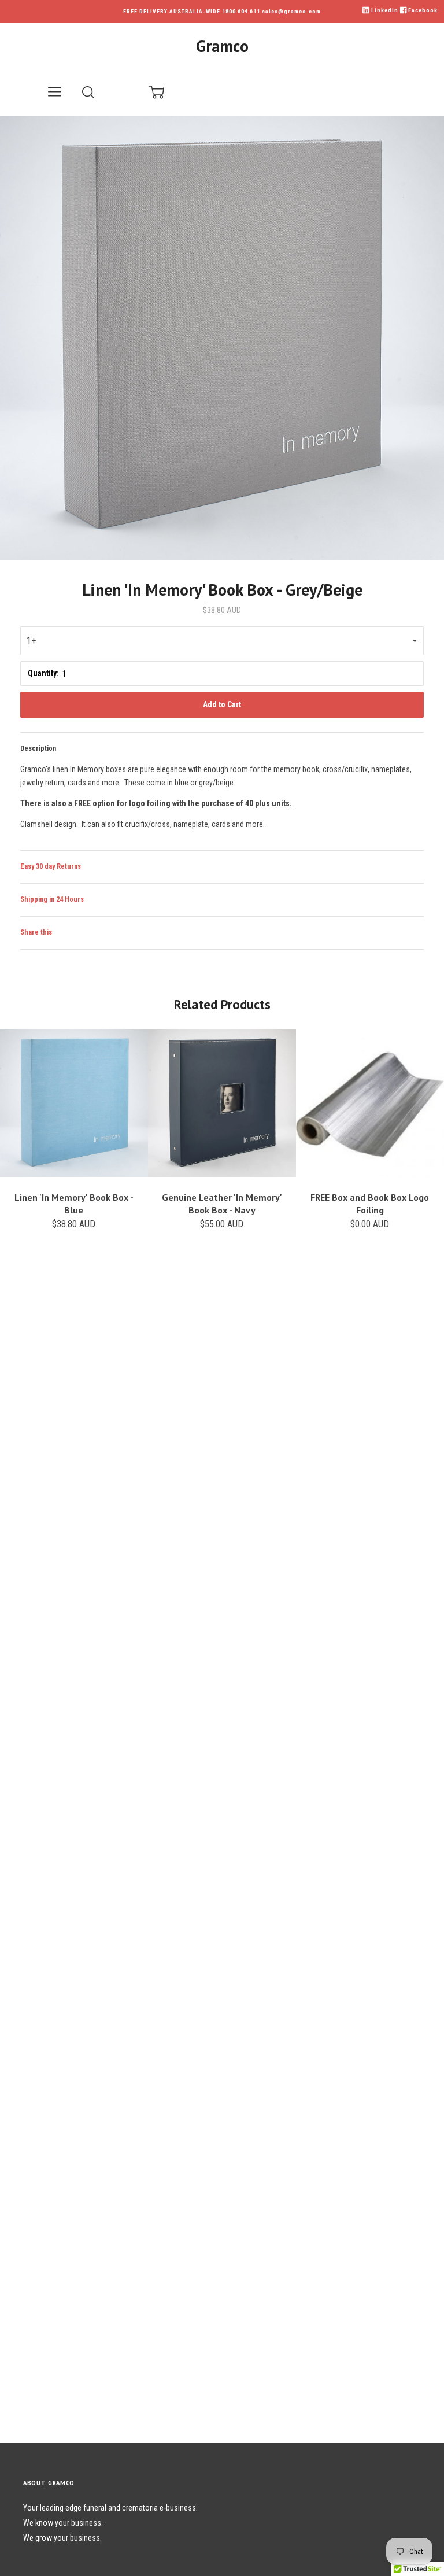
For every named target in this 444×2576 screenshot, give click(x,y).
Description (38, 748)
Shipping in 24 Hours (52, 899)
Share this (36, 932)
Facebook (422, 10)
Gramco (222, 46)
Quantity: (43, 673)
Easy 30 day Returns (51, 866)
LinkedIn (384, 10)
